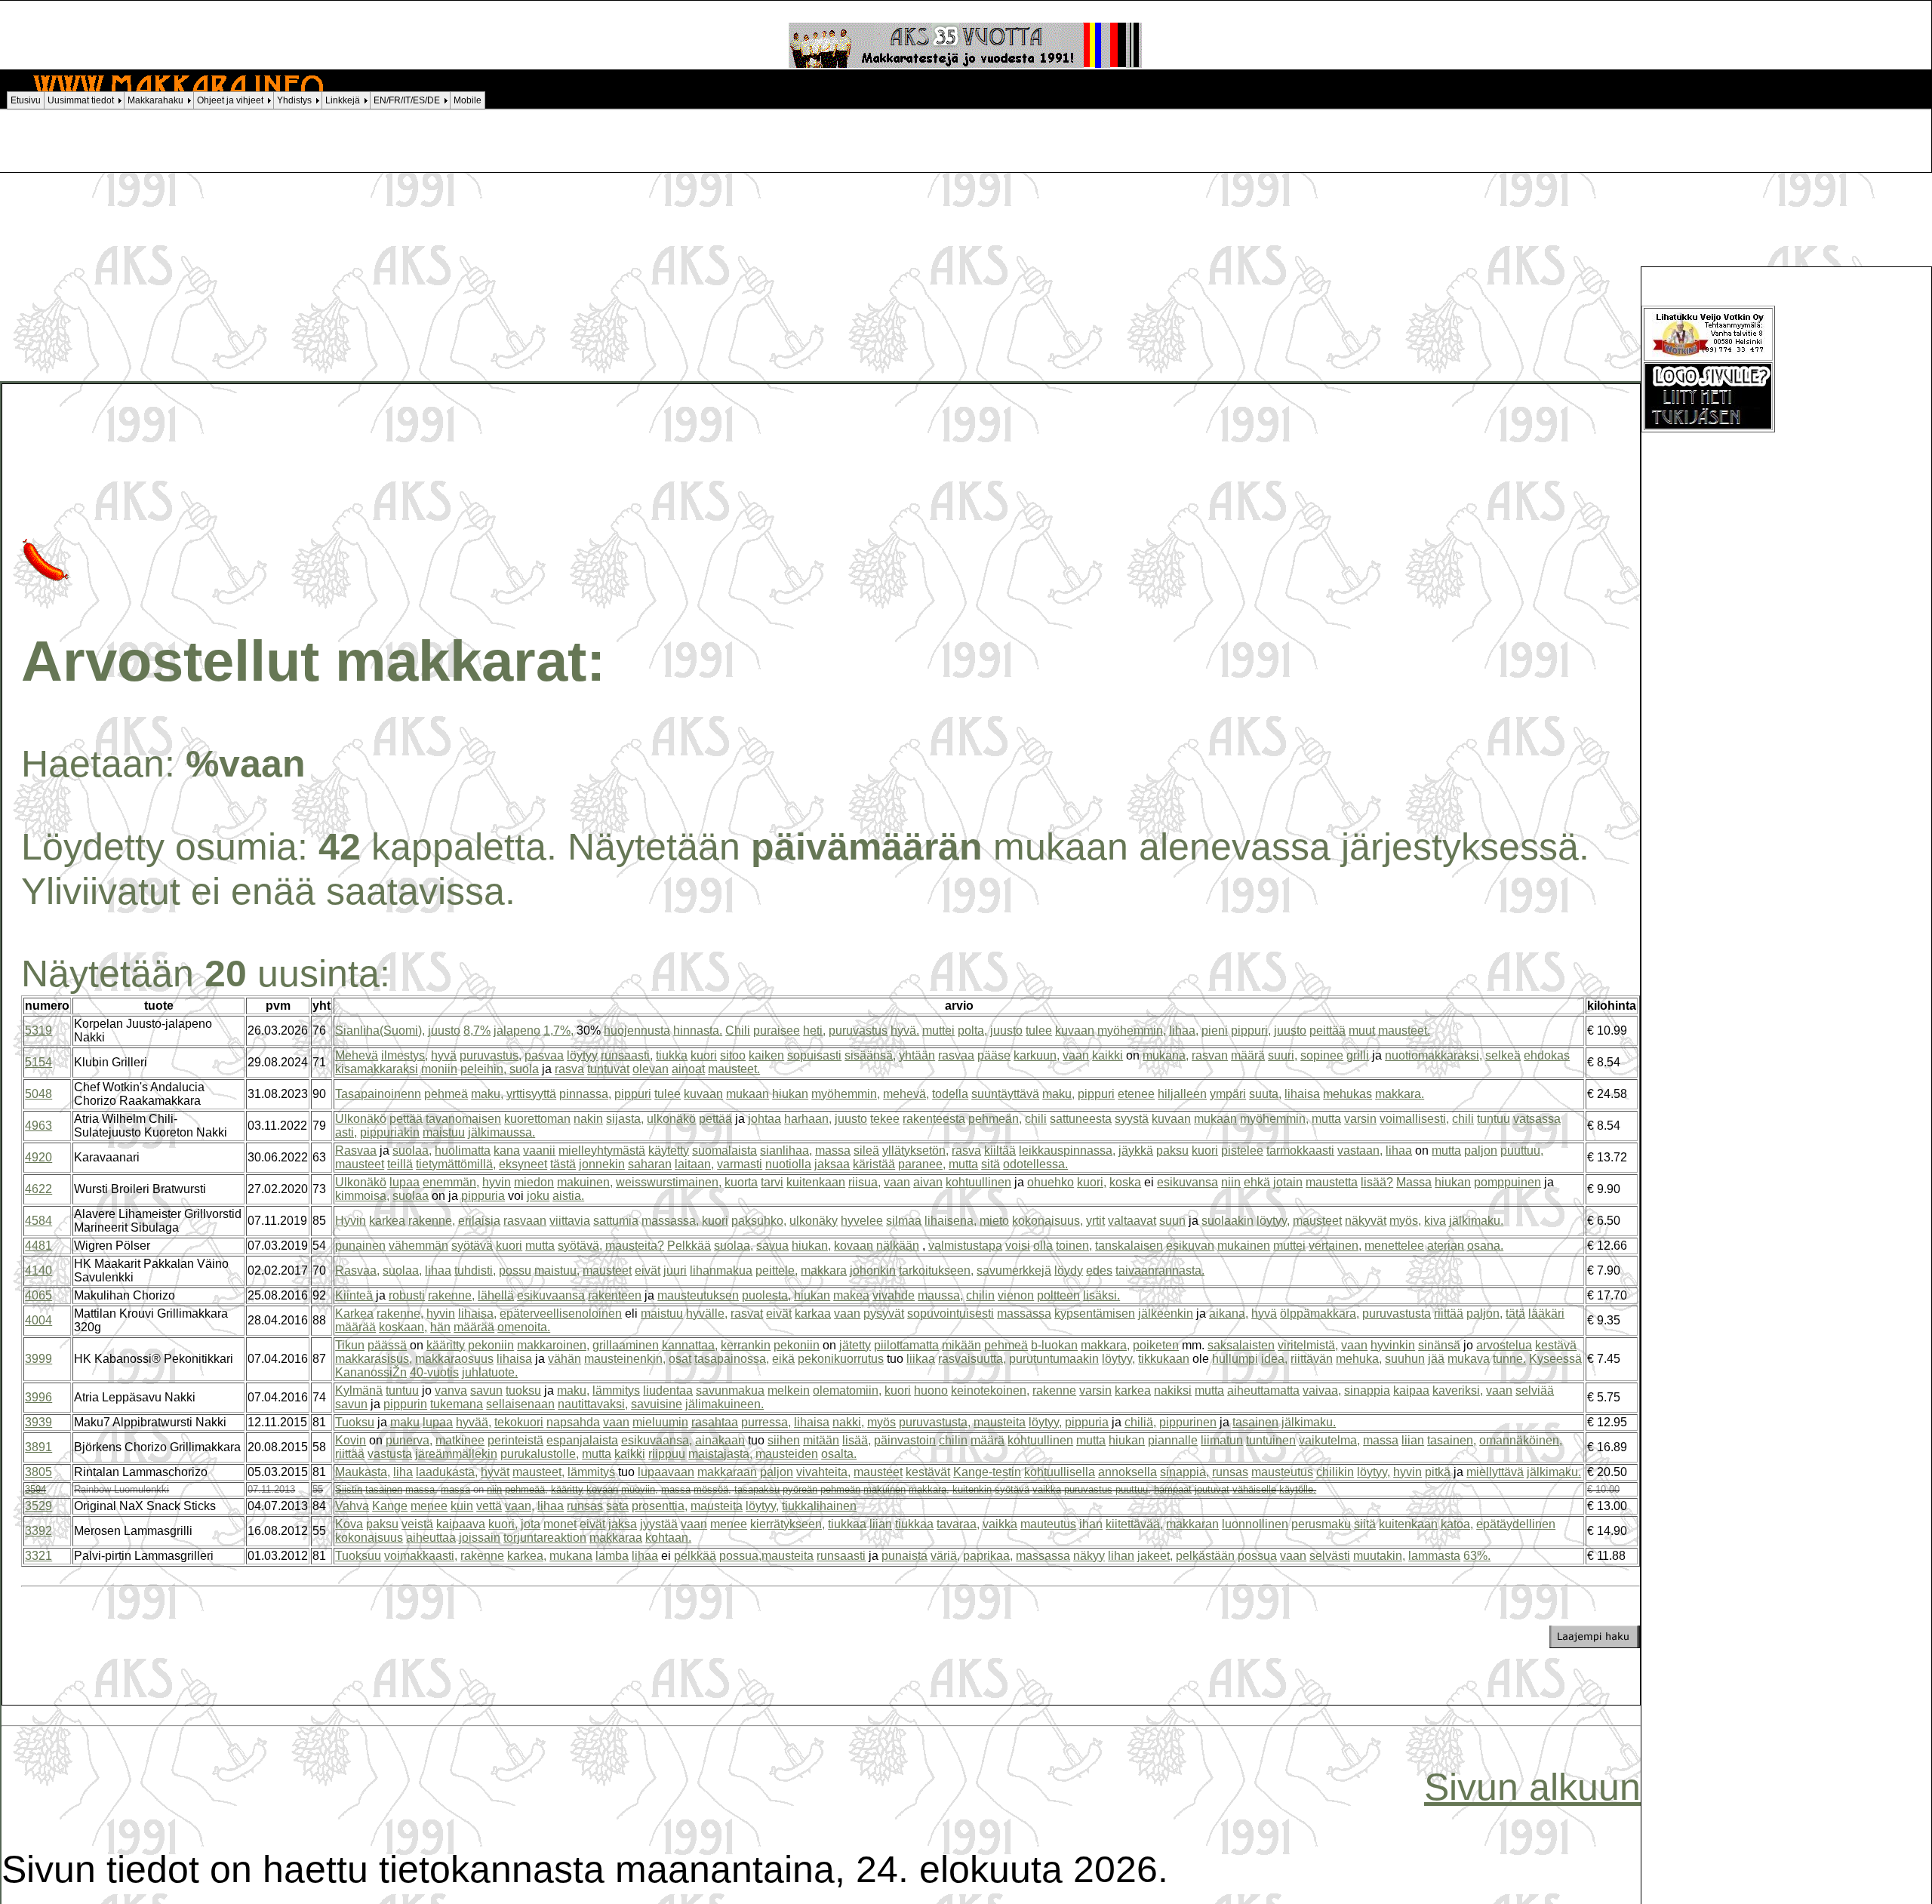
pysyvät (884, 1313)
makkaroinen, (553, 1345)
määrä (1248, 1055)
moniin (439, 1069)
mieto (994, 1221)
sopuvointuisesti (951, 1313)
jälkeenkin (1166, 1313)
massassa (1024, 1313)
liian (1413, 1440)
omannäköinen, (1521, 1440)
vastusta (390, 1454)
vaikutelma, (1329, 1440)
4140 (38, 1270)
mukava (1469, 1359)
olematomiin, (847, 1390)
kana (507, 1150)
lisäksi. (1101, 1295)
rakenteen (615, 1295)
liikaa (921, 1359)
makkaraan (727, 1472)
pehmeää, (526, 1489)
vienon (1016, 1295)
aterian (1446, 1246)
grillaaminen (626, 1345)
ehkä (1257, 1182)
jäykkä (1136, 1150)
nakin (588, 1119)
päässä (387, 1345)
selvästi (1330, 1556)
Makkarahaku (155, 100)
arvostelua (1504, 1345)
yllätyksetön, (915, 1150)
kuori (704, 1055)
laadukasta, (447, 1472)
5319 (38, 1030)
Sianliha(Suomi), (380, 1030)
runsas (1230, 1472)
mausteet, (538, 1472)
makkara (824, 1270)
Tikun (350, 1345)
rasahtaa (715, 1422)
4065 (38, 1295)
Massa (1414, 1182)
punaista (904, 1556)
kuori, (1092, 1182)
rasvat (747, 1313)
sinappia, (1184, 1472)
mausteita (1000, 1422)
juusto (444, 1030)
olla (1043, 1246)
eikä (783, 1359)
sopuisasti (814, 1055)
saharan (650, 1164)
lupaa (405, 1182)
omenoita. (524, 1327)
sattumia (616, 1221)
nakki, (848, 1422)
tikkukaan (1164, 1359)
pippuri (633, 1094)
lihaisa (1302, 1094)
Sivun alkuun (1532, 1787)
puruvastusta (1397, 1313)
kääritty (446, 1345)
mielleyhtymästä (602, 1150)
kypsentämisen (1095, 1313)
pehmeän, (995, 1119)
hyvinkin (1393, 1345)
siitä (1365, 1524)
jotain (1288, 1182)
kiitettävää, (1134, 1524)
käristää (874, 1164)
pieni (1215, 1030)
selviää (1535, 1390)
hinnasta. (698, 1030)
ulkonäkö (671, 1119)
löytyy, (1273, 1221)
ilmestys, (405, 1055)
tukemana (457, 1404)
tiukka (672, 1055)
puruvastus (858, 1030)
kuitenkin (972, 1489)
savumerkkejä (1014, 1270)
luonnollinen (1255, 1524)
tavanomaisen (463, 1119)
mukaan (748, 1094)
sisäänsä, (870, 1055)
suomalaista (724, 1150)
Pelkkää (689, 1246)
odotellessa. (1035, 1164)
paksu (1172, 1150)
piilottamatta (906, 1345)
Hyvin (351, 1221)
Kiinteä (354, 1295)
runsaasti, (627, 1055)
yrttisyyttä (531, 1094)
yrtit (1095, 1221)
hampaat (1173, 1489)
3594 (35, 1489)
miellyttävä (1495, 1472)
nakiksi (1173, 1390)
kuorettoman (537, 1119)
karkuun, (1037, 1055)
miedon (534, 1182)
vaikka (1047, 1489)
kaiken (766, 1055)
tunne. (1509, 1359)
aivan (928, 1182)
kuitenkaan (816, 1182)
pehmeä (446, 1094)
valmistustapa (965, 1246)
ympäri (1228, 1094)
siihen (784, 1440)
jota (531, 1524)
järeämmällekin (456, 1454)
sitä (991, 1164)
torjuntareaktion (545, 1538)
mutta (1326, 1119)
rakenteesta (934, 1119)
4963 (38, 1126)
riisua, (864, 1182)
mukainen (1244, 1246)
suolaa (411, 1196)
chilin (980, 1295)
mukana (571, 1556)
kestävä (1556, 1345)
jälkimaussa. (501, 1132)
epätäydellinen (1516, 1524)
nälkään (898, 1246)
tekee (885, 1119)
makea (851, 1295)
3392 (38, 1531)
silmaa (904, 1221)
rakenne (1054, 1390)
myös (881, 1422)
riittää (1449, 1313)
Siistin (349, 1489)
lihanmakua (721, 1270)
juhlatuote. (490, 1372)
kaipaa (1411, 1390)
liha (403, 1472)
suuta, (1265, 1094)
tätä (1515, 1313)
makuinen (884, 1489)
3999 (38, 1359)
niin (1231, 1182)
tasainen (1255, 1422)
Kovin (351, 1440)
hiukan (790, 1094)
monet (560, 1524)
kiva (1435, 1221)
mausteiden (787, 1454)
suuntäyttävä (1005, 1094)
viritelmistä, (1308, 1345)
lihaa (1399, 1150)
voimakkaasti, (421, 1556)
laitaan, (694, 1164)
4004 (38, 1320)
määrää (355, 1327)
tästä (563, 1164)
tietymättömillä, (456, 1164)
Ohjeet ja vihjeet (230, 100)
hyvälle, (707, 1313)
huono (931, 1390)
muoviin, (640, 1489)
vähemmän (418, 1246)
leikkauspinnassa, (1067, 1150)
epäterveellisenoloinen (561, 1313)
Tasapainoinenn (378, 1094)
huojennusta (637, 1030)
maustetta (1332, 1182)
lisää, (857, 1440)
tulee (1039, 1030)
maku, (487, 1094)
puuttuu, (1522, 1150)
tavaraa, (958, 1524)
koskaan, (403, 1327)
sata (617, 1506)
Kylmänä (359, 1390)
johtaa (764, 1119)
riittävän (1312, 1359)
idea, (1274, 1359)
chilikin (1335, 1472)
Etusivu (26, 100)
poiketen (1156, 1345)
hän (440, 1327)
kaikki (1108, 1055)
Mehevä (357, 1055)
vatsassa (1537, 1119)
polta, (972, 1030)
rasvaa (956, 1055)
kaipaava (461, 1524)
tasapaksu (757, 1489)
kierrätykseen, (788, 1524)
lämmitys (616, 1390)
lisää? (1377, 1182)
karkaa (813, 1313)
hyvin (497, 1182)
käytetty (669, 1150)
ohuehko (1051, 1182)
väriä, (945, 1556)
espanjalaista (582, 1440)
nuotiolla (788, 1164)
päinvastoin (905, 1440)
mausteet (360, 1164)
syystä (1132, 1119)
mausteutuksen (698, 1295)
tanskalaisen (1129, 1246)
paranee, (922, 1164)
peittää (1327, 1030)
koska (1125, 1182)
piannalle (1173, 1440)
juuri (675, 1270)
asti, (346, 1132)
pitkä (1438, 1472)
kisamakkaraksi (377, 1069)
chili (1036, 1119)
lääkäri (1546, 1313)
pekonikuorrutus (841, 1359)
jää (1436, 1359)
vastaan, (1360, 1150)
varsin (1360, 1119)
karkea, (527, 1556)
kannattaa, (690, 1345)
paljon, (1484, 1313)
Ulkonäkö (361, 1119)
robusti (407, 1295)
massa (833, 1150)
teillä (400, 1164)
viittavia (570, 1221)
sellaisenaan (520, 1404)
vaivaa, (1322, 1390)
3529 (38, 1506)
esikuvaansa (551, 1295)
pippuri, (1251, 1030)
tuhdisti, (475, 1270)
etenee (1136, 1094)
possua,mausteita (766, 1556)
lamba (612, 1556)
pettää (406, 1119)
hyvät (495, 1472)
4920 (38, 1157)
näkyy (1089, 1556)
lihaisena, (951, 1221)
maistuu (444, 1132)
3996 (38, 1397)
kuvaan (1075, 1030)
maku (405, 1422)
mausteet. (1404, 1030)
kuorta (741, 1182)
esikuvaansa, (657, 1440)
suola (524, 1069)
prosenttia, (660, 1506)
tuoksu (523, 1390)
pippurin (405, 1404)
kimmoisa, (362, 1196)
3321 (38, 1556)
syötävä (472, 1246)
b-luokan (1054, 1345)
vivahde (894, 1295)
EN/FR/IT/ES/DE (407, 100)
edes (1099, 1270)
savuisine (657, 1404)
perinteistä (515, 1440)
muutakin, (1379, 1556)
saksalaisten (1241, 1345)
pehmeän (840, 1489)
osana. (1485, 1246)
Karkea (354, 1313)
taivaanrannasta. (1160, 1270)
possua (1257, 1556)
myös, (1405, 1221)
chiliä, (1140, 1422)
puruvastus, (491, 1055)
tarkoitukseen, (936, 1270)
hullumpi (1235, 1359)
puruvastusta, (935, 1422)
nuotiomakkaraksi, (1434, 1055)
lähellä (496, 1295)
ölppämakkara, (1320, 1313)
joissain (480, 1538)
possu (515, 1270)
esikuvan (1190, 1246)
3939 (38, 1422)
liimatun (1222, 1440)
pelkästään (1205, 1556)
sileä (866, 1150)
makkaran (1192, 1524)
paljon (1481, 1150)
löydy (1069, 1270)
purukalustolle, (540, 1454)
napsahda (573, 1422)
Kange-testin (987, 1472)
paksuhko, (759, 1221)
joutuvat (1212, 1489)
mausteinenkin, (625, 1359)
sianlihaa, (786, 1150)
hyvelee (862, 1221)
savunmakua (730, 1390)
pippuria (483, 1196)
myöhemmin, (1132, 1030)
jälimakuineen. (724, 1404)
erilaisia (479, 1221)
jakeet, (1155, 1556)
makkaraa (616, 1538)
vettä (489, 1506)
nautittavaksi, (593, 1404)
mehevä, (906, 1094)
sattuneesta (1081, 1119)
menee (429, 1506)
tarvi (772, 1182)
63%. (1477, 1556)
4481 (38, 1246)
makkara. (1400, 1094)
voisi (1018, 1246)
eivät (648, 1270)
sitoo (733, 1055)
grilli (1358, 1055)
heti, (814, 1030)
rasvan (1210, 1055)
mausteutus (1282, 1472)
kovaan (854, 1246)
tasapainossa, (732, 1359)
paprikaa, (988, 1556)
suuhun (1405, 1359)
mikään (961, 1345)
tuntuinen (1271, 1440)
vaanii (539, 1150)
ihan (1091, 1524)
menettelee (1394, 1246)
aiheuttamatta (1263, 1390)
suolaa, (412, 1150)
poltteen (1058, 1295)
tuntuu (1494, 1119)
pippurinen (1188, 1422)
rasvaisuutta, (972, 1359)
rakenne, (432, 1221)
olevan (651, 1069)
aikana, (1229, 1313)
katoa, (1457, 1524)
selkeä (1503, 1055)
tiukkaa (847, 1524)
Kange (390, 1506)
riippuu (667, 1454)
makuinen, (585, 1182)
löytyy (582, 1055)
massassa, (670, 1221)
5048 (38, 1094)
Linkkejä (343, 100)
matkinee (460, 1440)
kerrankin (746, 1345)
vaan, (520, 1506)
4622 (38, 1189)
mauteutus (1048, 1524)
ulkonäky (814, 1221)
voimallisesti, (1414, 1119)
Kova (349, 1524)
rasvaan (525, 1221)
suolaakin (1227, 1221)
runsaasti (841, 1556)
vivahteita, (823, 1472)
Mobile (468, 100)
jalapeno (517, 1030)
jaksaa (832, 1164)
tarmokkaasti (1300, 1150)
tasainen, (1452, 1440)
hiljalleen (1182, 1094)
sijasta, (625, 1119)
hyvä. (905, 1030)
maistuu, (557, 1270)
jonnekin (602, 1164)
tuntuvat (608, 1069)
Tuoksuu (358, 1556)
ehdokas (1547, 1055)
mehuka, (1359, 1359)
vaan (1076, 1055)
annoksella (1128, 1472)
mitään (821, 1440)
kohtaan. (668, 1538)
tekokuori (519, 1422)
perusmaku (1321, 1524)
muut (1362, 1030)
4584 (38, 1221)
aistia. (568, 1196)
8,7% (477, 1030)
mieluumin (660, 1422)
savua (772, 1246)
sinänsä (1439, 1345)
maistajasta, (720, 1454)
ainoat (688, 1069)
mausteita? (635, 1246)
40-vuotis (434, 1372)
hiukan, (811, 1246)
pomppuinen (1507, 1182)
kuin (462, 1506)
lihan (1121, 1556)
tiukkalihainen (819, 1506)
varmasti (740, 1164)
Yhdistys (294, 100)
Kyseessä (1555, 1359)
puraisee (777, 1030)
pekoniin (491, 1345)
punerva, (409, 1440)
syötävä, (580, 1246)
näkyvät (1366, 1221)
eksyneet (523, 1164)
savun (486, 1390)
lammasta (1434, 1556)
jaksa (623, 1524)
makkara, (1105, 1345)
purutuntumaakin (1054, 1359)
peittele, (777, 1270)
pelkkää (695, 1556)
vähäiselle (1254, 1489)
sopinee (1322, 1055)
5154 (38, 1062)
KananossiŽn (371, 1372)
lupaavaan (666, 1472)
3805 (38, 1472)
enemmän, (451, 1182)
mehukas (1347, 1094)
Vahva (352, 1506)
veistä (417, 1524)
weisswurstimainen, (669, 1182)
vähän (565, 1359)
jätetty (855, 1345)
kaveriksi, (1458, 1390)
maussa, (940, 1295)
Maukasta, (363, 1472)
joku (538, 1196)
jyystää (659, 1524)
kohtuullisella (1060, 1472)
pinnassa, (585, 1094)
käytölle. (1298, 1489)
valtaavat (1132, 1221)
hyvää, (474, 1422)
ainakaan (720, 1440)
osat (680, 1359)
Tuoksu (355, 1422)
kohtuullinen (978, 1182)
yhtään (917, 1055)
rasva (569, 1069)
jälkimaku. (1476, 1221)
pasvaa (544, 1055)
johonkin (873, 1270)
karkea (387, 1221)
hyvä (444, 1055)
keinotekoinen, (990, 1390)
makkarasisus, (374, 1359)
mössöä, (712, 1489)
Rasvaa (356, 1150)
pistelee (1242, 1150)
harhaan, (808, 1119)
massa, (421, 1489)
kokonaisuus (369, 1538)
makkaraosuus (454, 1359)
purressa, (766, 1422)
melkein (789, 1390)
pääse (994, 1055)
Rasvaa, (357, 1270)
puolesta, (766, 1295)
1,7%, (558, 1030)
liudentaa (668, 1390)
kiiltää (1000, 1150)
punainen (360, 1246)
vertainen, (1335, 1246)
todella (950, 1094)
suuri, (1283, 1055)
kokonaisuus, (1048, 1221)
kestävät (928, 1472)
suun (1172, 1221)
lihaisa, (477, 1313)
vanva (451, 1390)
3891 (38, 1447)
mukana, (1166, 1055)
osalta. (839, 1454)
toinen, (1074, 1246)
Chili (738, 1030)
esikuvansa (1188, 1182)
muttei (938, 1030)
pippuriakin (390, 1132)
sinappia (1367, 1390)
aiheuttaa (431, 1538)
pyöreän (800, 1489)
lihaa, (1184, 1030)
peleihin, (483, 1069)
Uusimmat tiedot (81, 100)
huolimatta (463, 1150)
